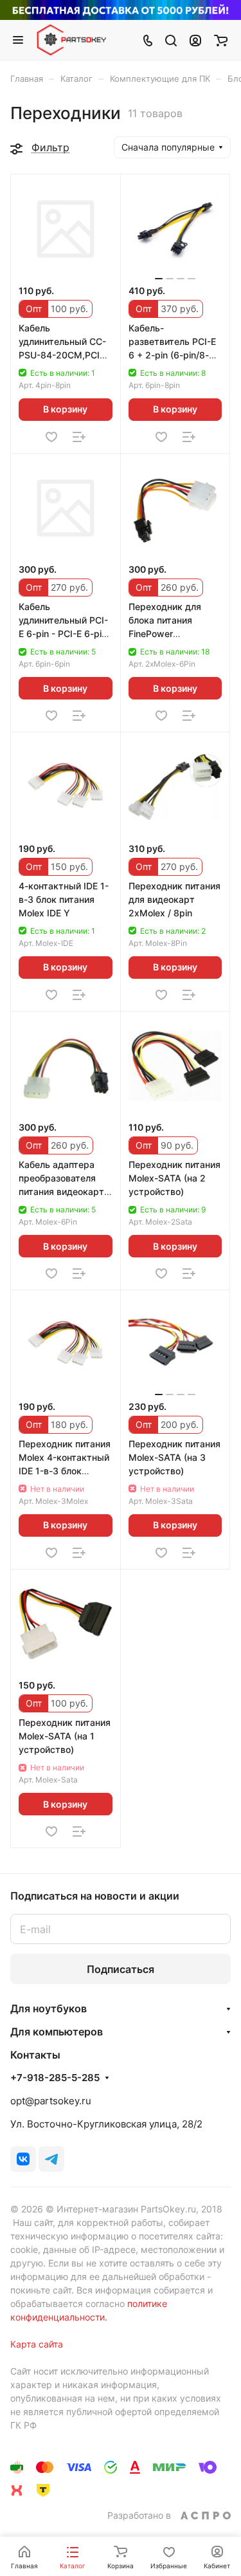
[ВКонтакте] (23, 2159)
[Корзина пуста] (221, 40)
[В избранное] (51, 437)
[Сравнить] (79, 437)
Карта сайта (37, 2344)
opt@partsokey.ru (51, 2101)
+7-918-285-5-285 (55, 2078)
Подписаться (121, 1969)
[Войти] (195, 40)
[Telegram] (51, 2159)
